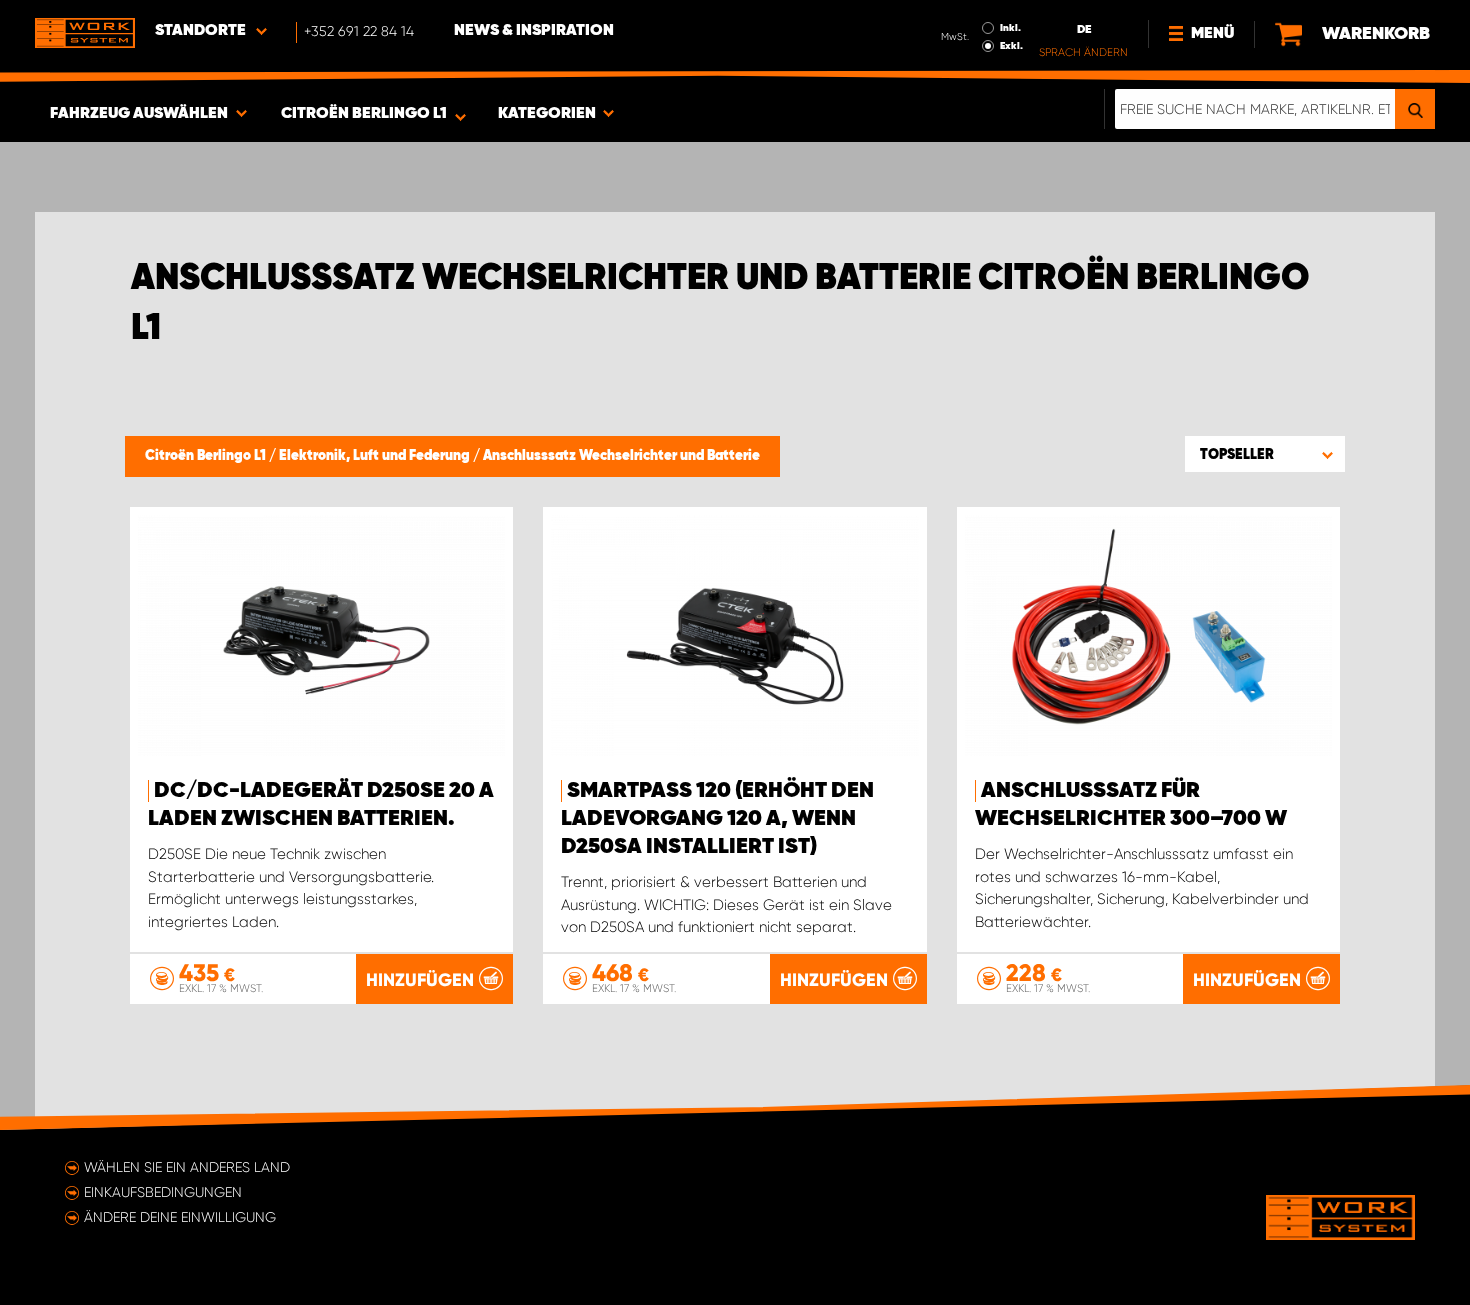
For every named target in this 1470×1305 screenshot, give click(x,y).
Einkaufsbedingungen (163, 1192)
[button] (1265, 454)
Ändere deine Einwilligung (180, 1217)
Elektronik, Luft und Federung (376, 456)
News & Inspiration (534, 31)
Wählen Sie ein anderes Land (187, 1167)
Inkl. (1010, 28)
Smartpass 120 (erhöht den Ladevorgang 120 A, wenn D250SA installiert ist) (717, 819)
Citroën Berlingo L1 (207, 456)
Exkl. (1011, 46)
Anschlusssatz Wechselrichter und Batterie (621, 456)
